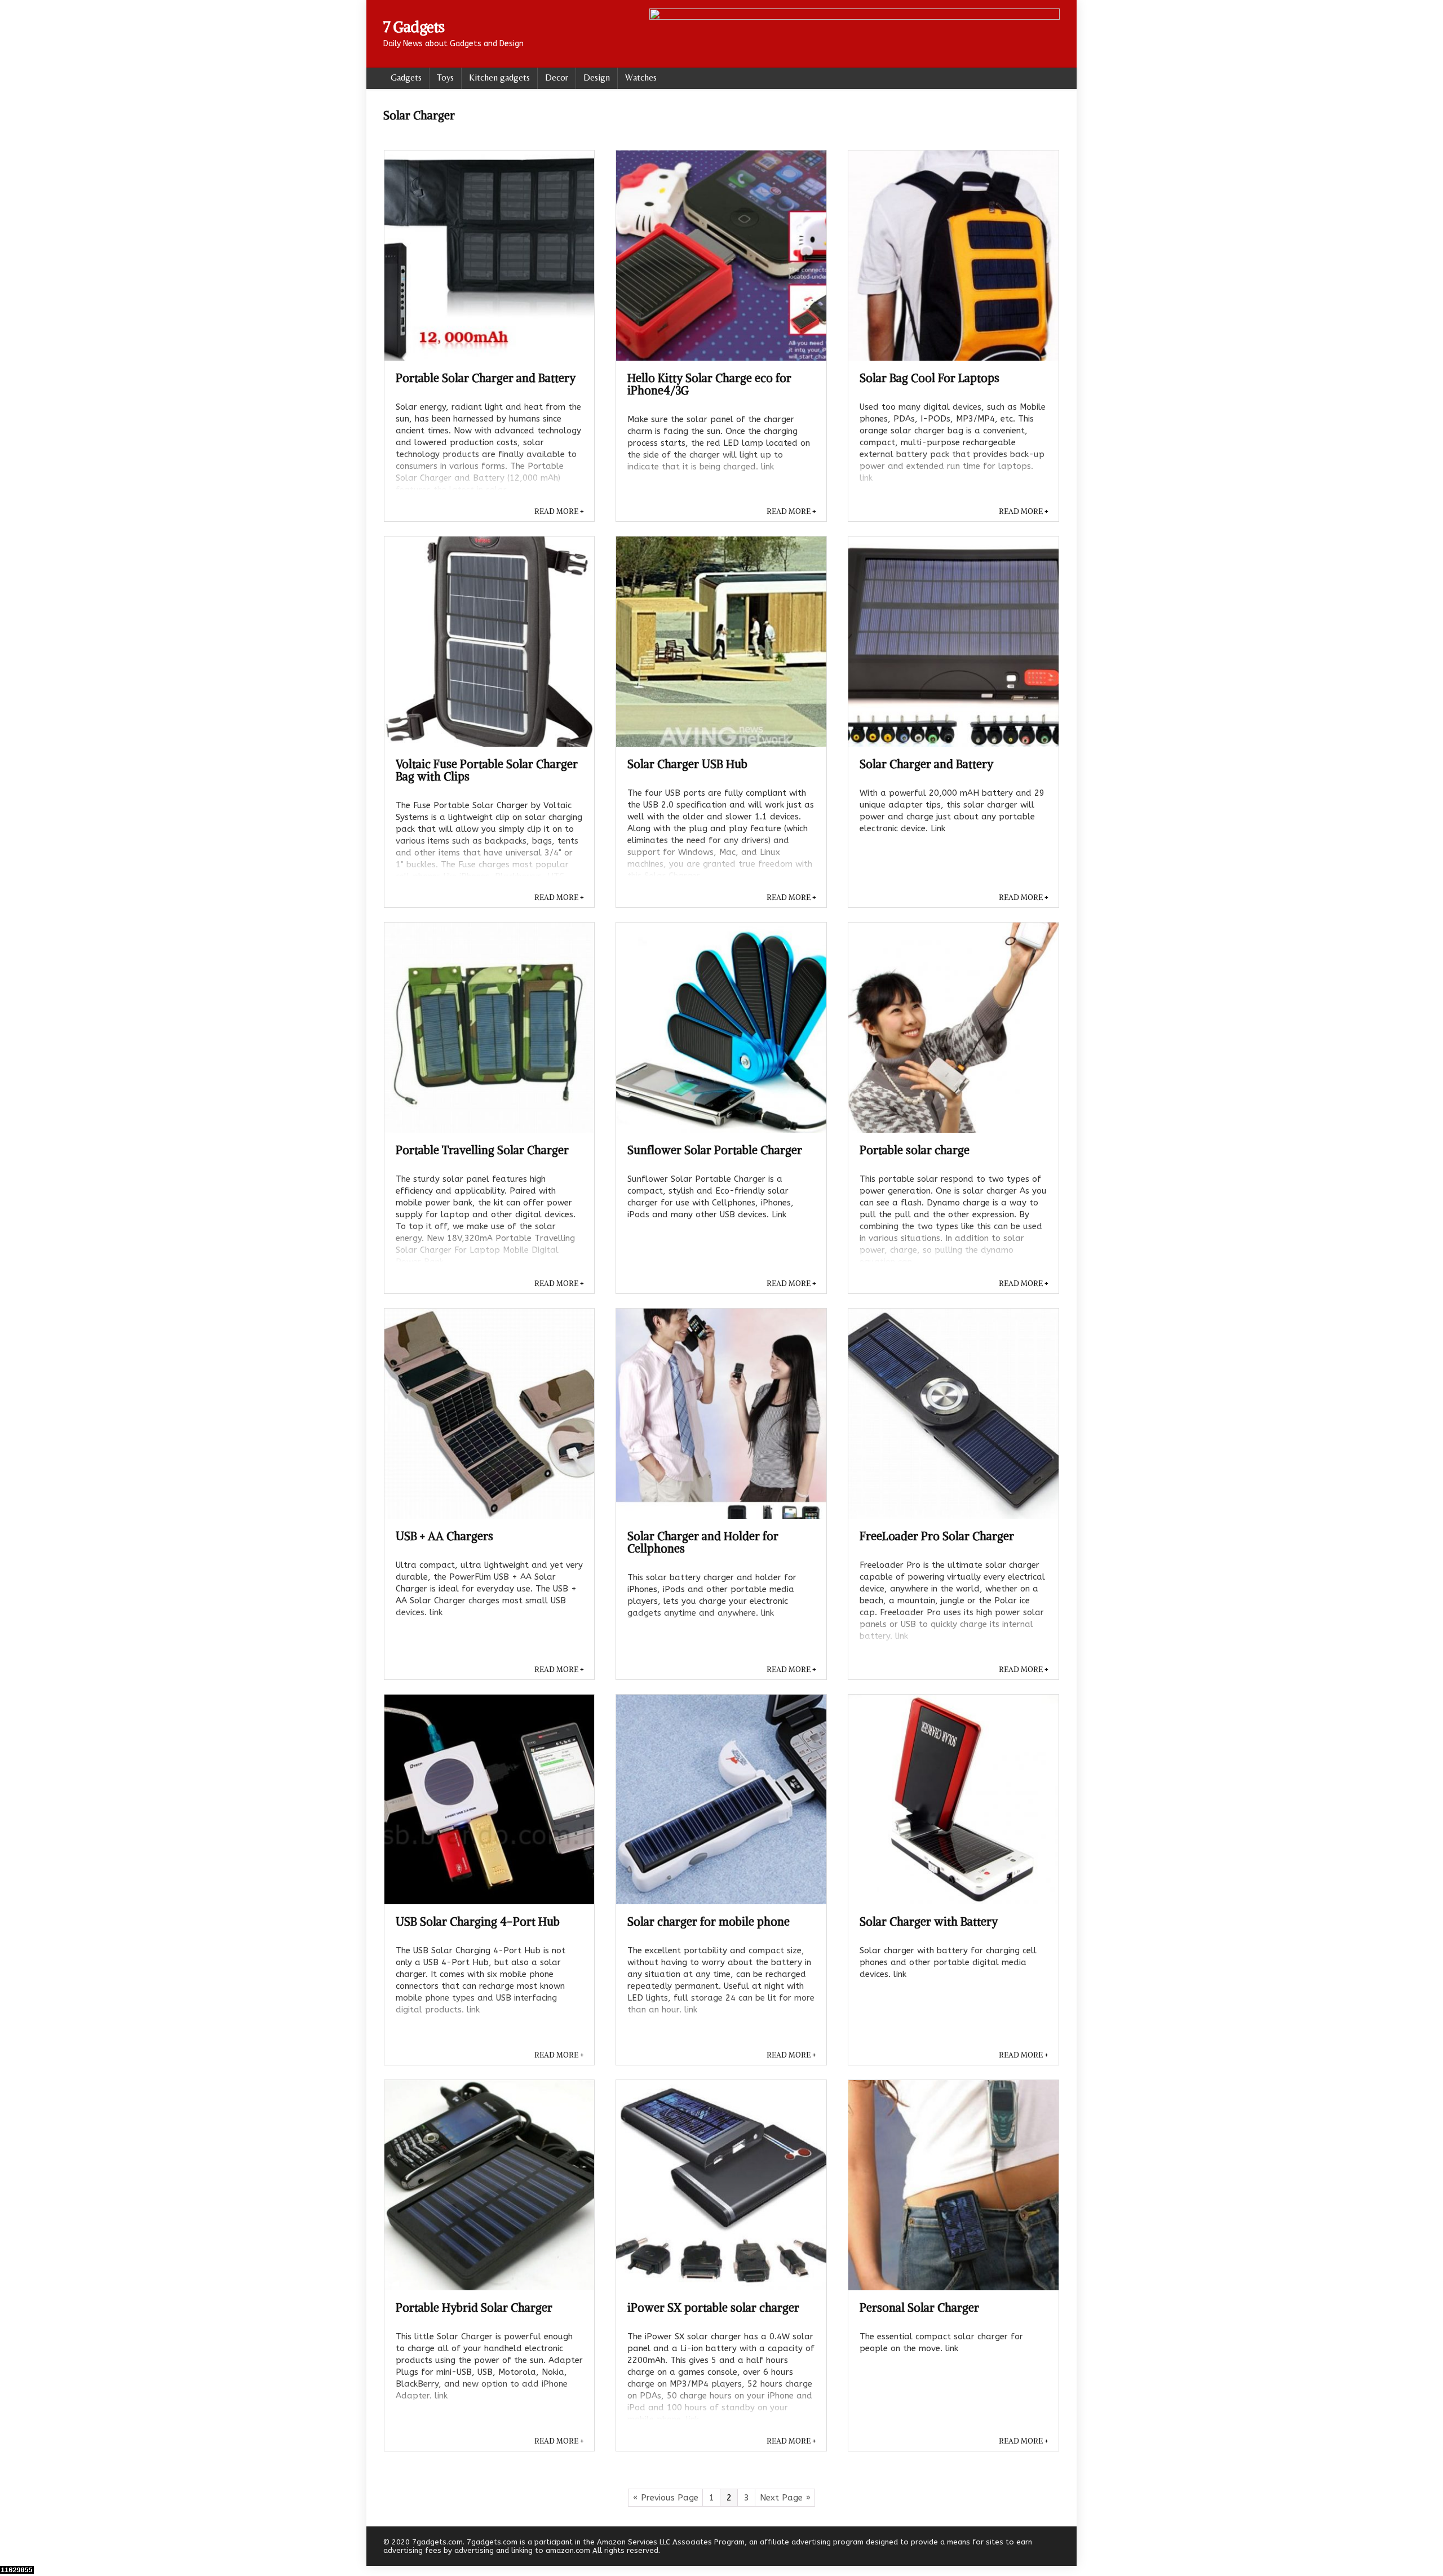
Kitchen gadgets (499, 77)
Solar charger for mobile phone (709, 1921)
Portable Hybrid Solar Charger (474, 2307)
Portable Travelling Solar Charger (482, 1150)
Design (597, 77)
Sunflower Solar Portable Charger (715, 1150)
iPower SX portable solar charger (713, 2307)
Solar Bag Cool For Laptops (929, 378)
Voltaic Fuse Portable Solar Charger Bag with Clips (487, 770)
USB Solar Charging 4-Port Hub (478, 1921)
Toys (445, 77)
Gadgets (406, 77)
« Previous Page (666, 2498)
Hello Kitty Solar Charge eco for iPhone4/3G (709, 384)
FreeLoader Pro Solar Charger (937, 1536)
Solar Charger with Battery (929, 1921)
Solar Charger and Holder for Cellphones (703, 1542)
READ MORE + (559, 511)
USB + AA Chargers (444, 1536)
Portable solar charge (915, 1150)
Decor (557, 77)
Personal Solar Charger (919, 2307)
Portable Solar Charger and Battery (486, 378)
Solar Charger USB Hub (687, 764)
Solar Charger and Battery (926, 764)
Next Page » (785, 2498)
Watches (641, 77)
